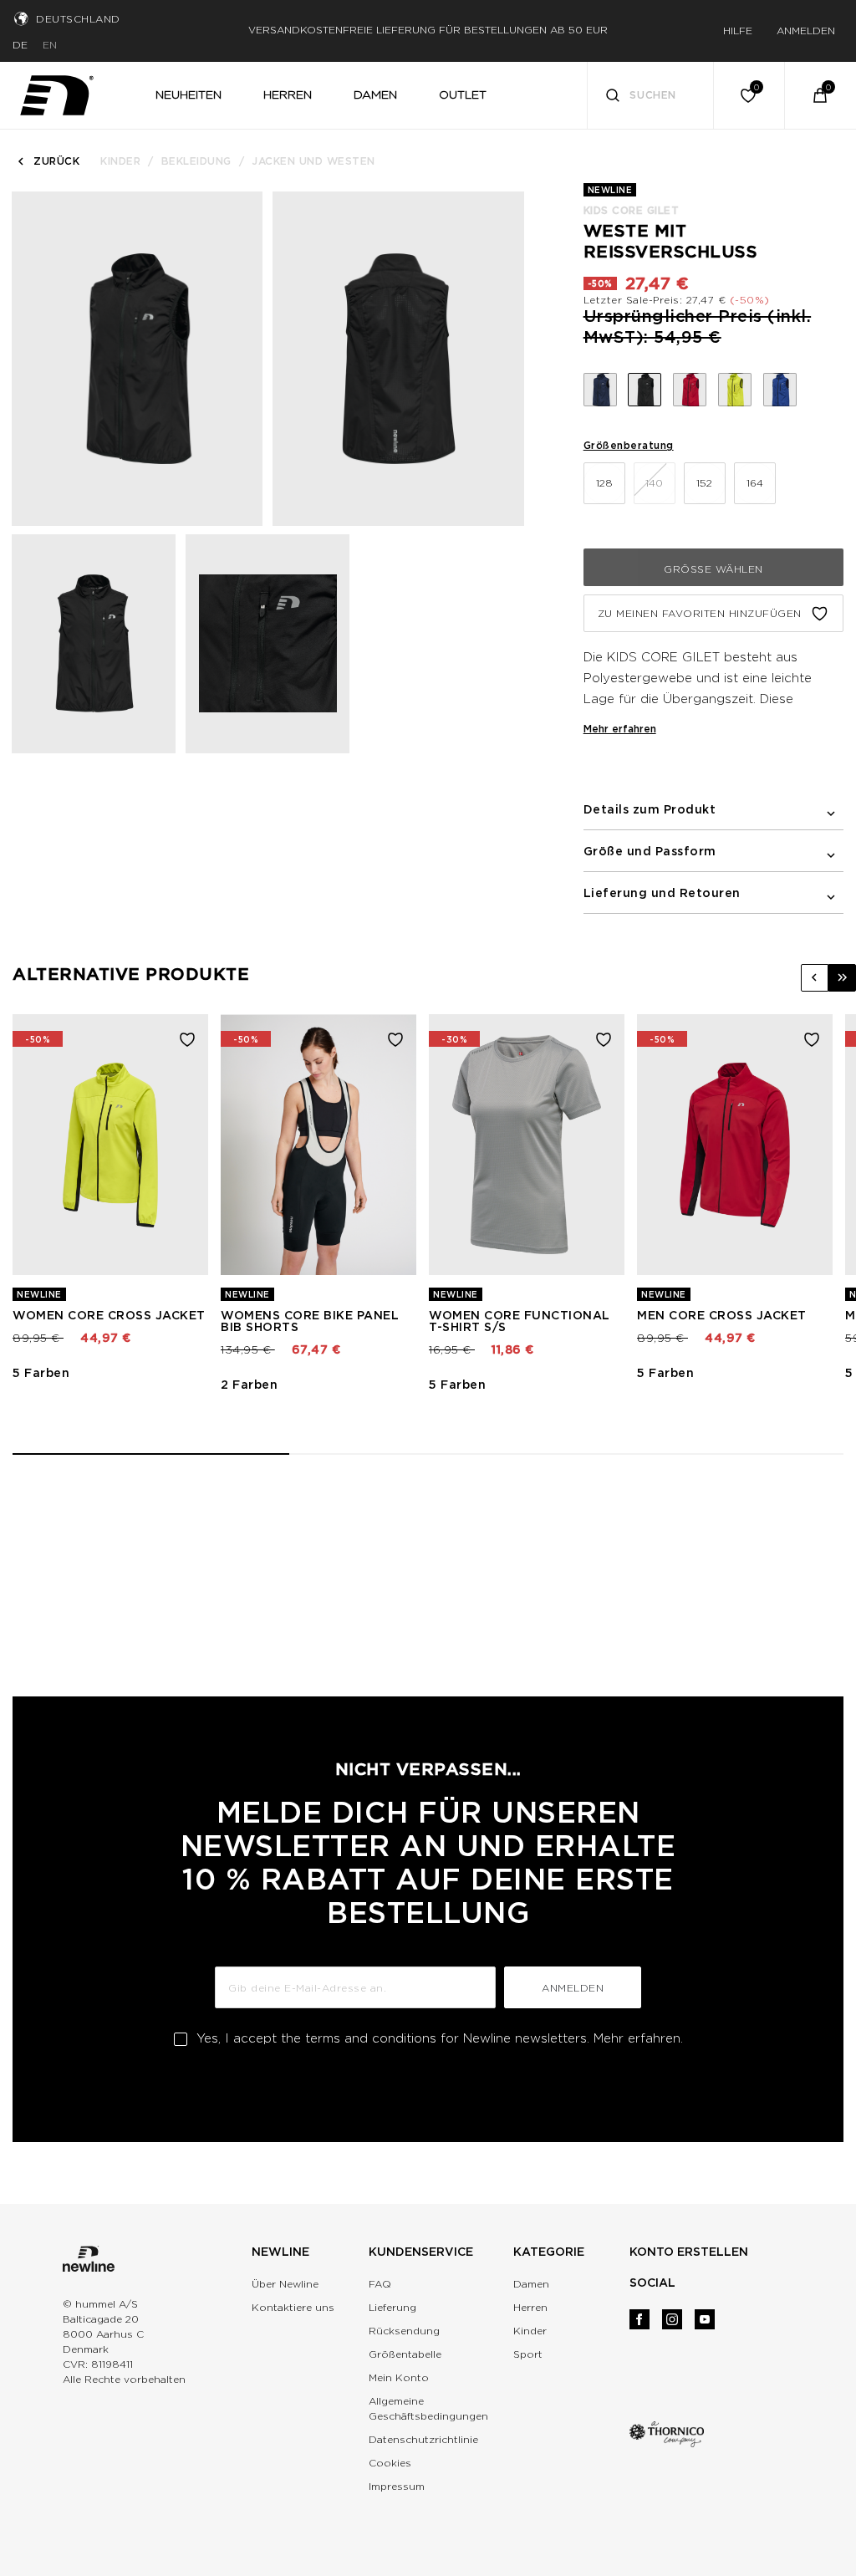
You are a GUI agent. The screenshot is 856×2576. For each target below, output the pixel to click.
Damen (531, 2284)
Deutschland (78, 19)
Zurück (56, 161)
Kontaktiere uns (293, 2307)
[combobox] (651, 95)
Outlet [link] (463, 94)
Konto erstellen (689, 2252)
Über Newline (285, 2284)
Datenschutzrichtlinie (423, 2439)
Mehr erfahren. (638, 2038)
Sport (528, 2354)
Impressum (397, 2486)
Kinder (120, 161)
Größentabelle (405, 2354)
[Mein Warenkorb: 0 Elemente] (820, 95)
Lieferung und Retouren (662, 893)
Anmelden (573, 1988)
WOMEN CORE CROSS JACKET (109, 1315)
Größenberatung (629, 445)
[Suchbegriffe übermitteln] (613, 97)
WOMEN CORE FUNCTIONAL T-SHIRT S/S (520, 1321)
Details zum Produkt (650, 809)
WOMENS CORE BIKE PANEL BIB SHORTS (310, 1321)
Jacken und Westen (313, 161)
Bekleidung (196, 161)
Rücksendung (404, 2331)
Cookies (390, 2463)
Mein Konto (399, 2377)
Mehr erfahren (620, 729)
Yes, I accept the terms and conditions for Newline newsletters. (440, 2038)
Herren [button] (288, 94)
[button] (815, 978)
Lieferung (392, 2307)
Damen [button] (375, 94)
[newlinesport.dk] (57, 92)
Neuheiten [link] (189, 94)
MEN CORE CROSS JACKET (722, 1315)
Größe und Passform (650, 851)
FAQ (380, 2284)
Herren (530, 2307)
